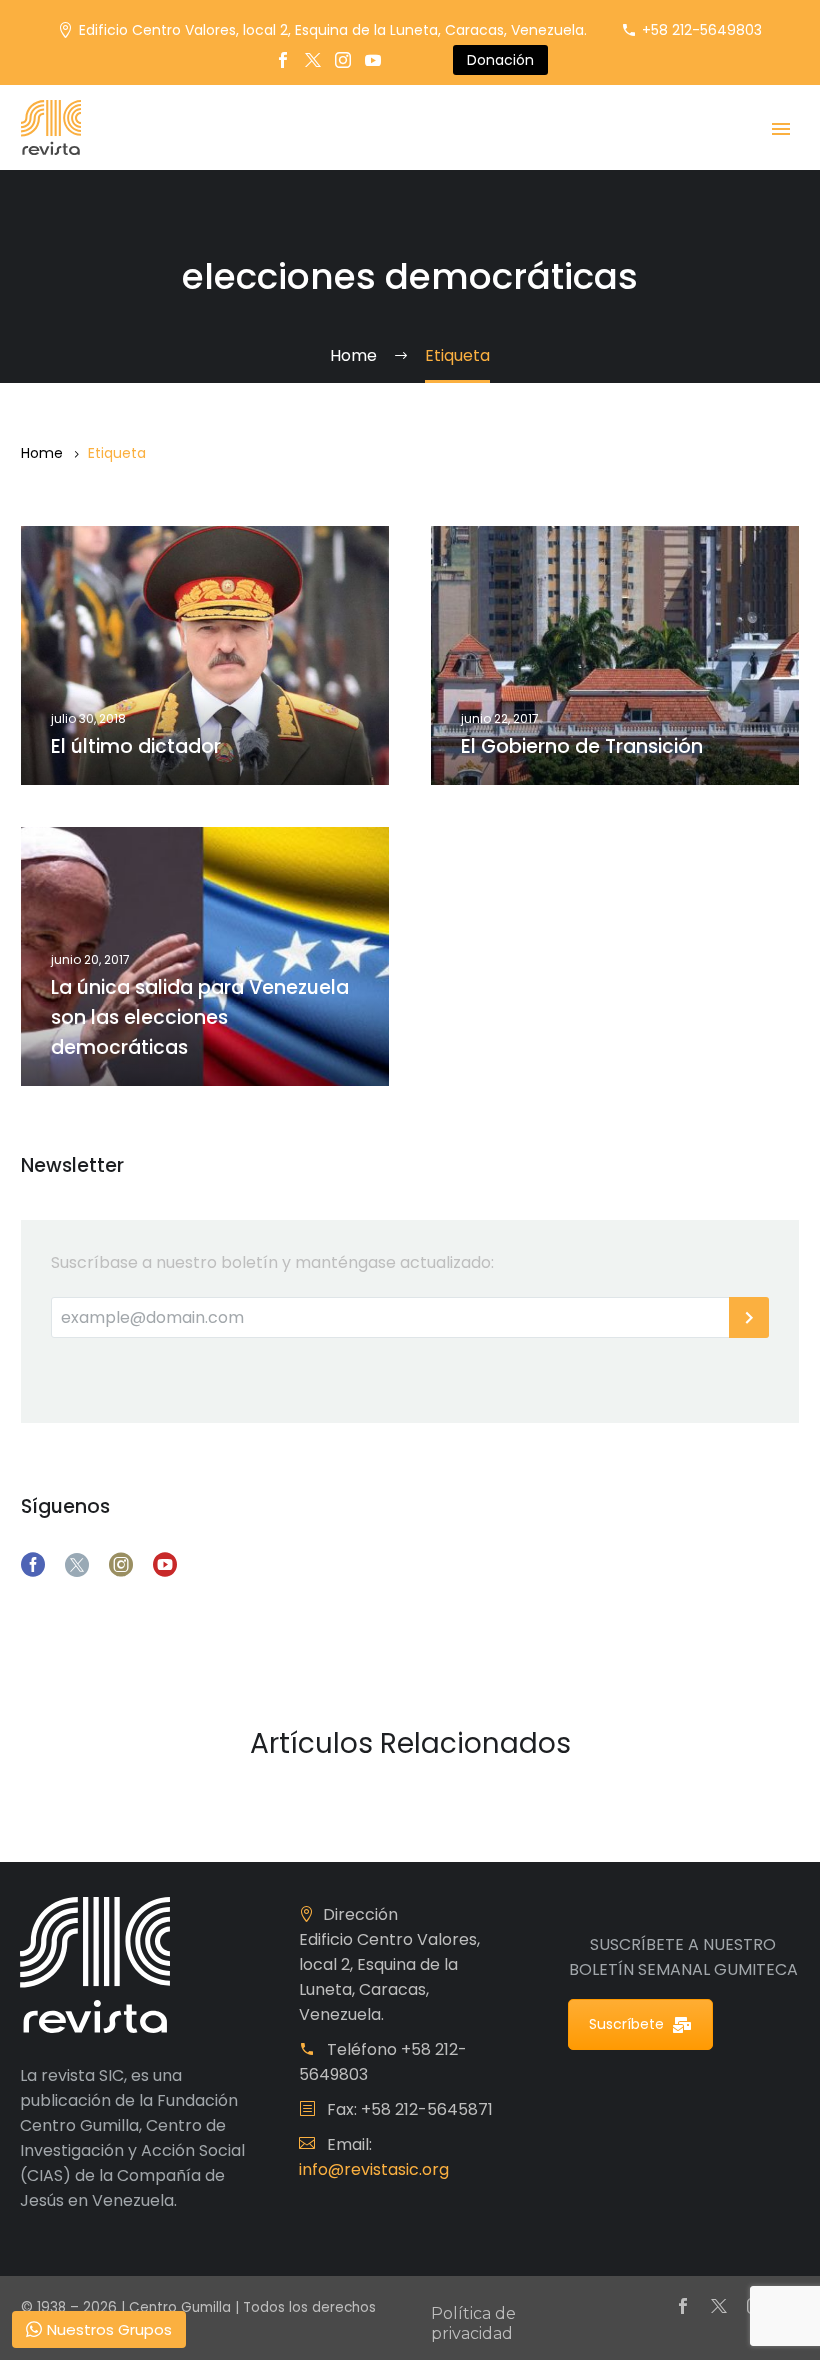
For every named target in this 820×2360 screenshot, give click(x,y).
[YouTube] (373, 60)
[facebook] (33, 1565)
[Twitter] (313, 60)
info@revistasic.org (374, 2169)
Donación (500, 60)
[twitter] (77, 1565)
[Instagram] (343, 60)
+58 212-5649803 (702, 30)
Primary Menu (781, 129)
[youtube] (165, 1565)
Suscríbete (626, 2024)
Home (42, 453)
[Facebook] (283, 60)
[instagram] (121, 1565)
